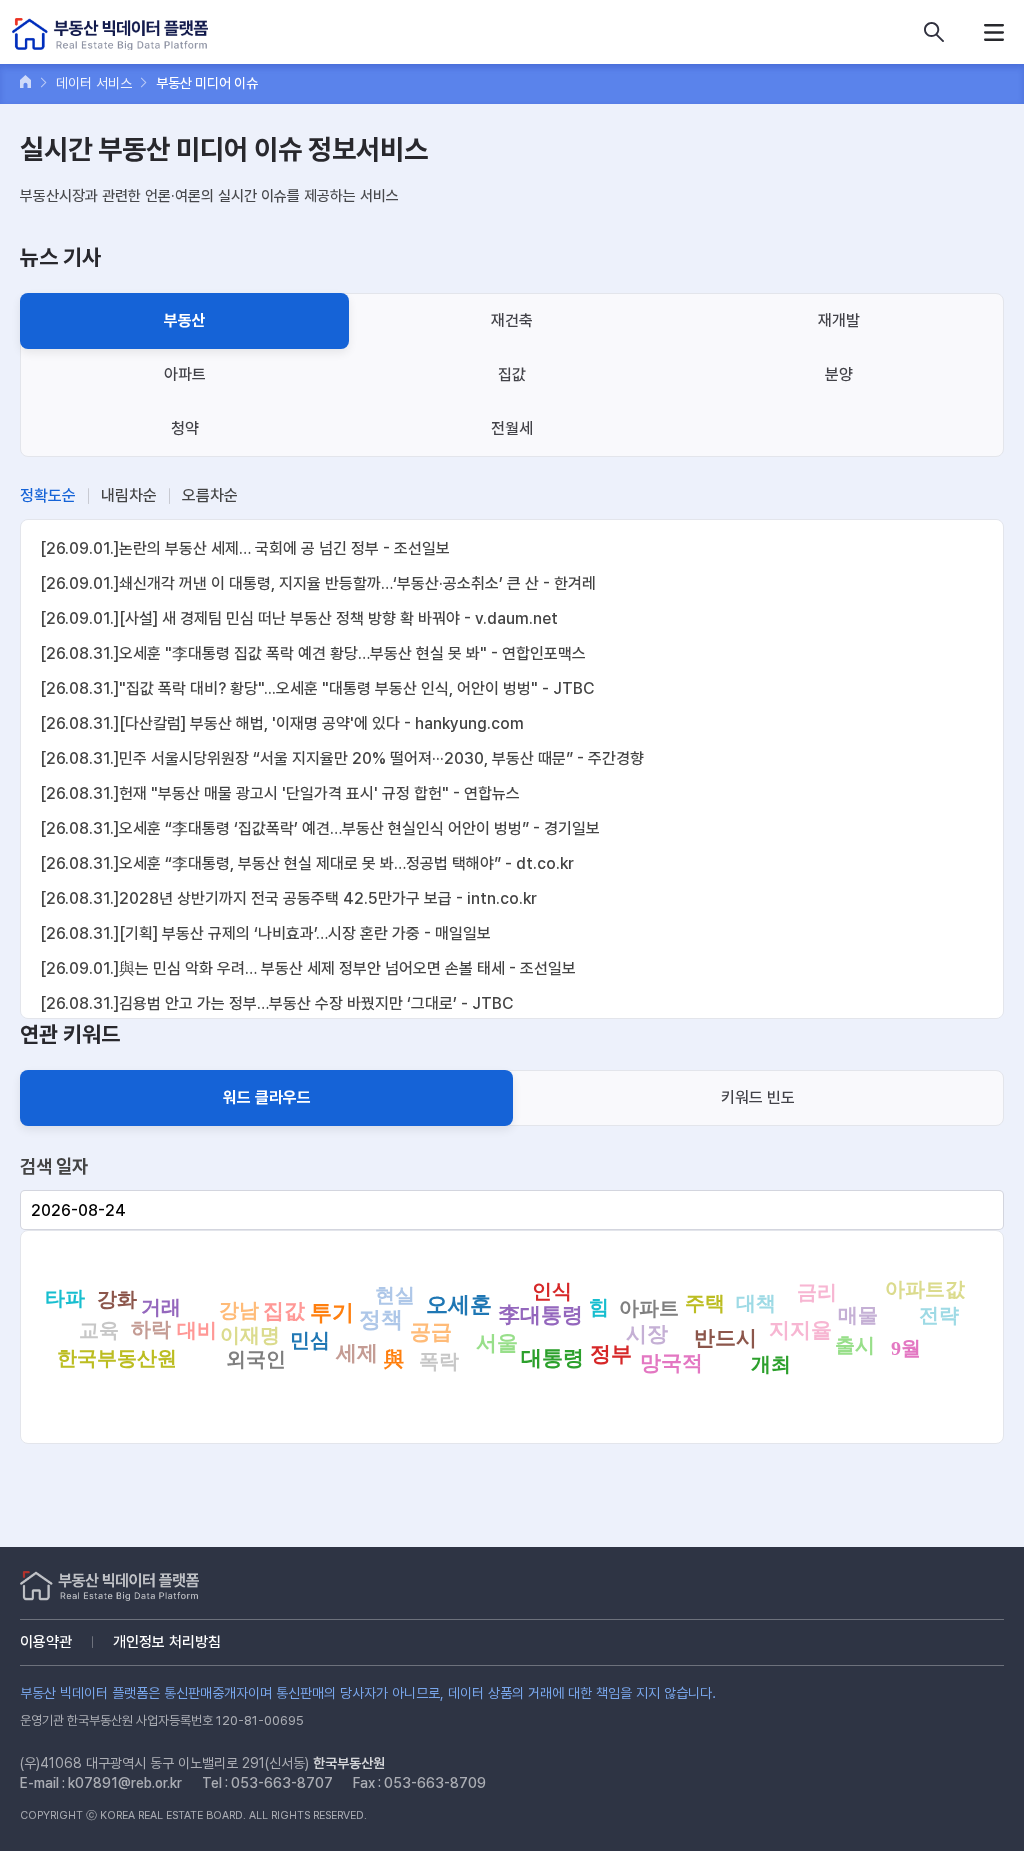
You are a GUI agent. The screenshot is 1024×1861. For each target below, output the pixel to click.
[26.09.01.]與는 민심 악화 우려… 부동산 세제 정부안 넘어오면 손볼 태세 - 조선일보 (308, 968)
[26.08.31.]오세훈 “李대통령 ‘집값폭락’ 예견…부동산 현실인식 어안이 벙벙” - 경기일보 (320, 828)
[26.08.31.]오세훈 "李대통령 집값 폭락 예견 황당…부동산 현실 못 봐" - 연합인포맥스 (313, 653)
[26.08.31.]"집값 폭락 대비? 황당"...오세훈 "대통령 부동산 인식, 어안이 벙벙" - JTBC (317, 688)
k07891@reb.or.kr (125, 1783)
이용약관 (46, 1642)
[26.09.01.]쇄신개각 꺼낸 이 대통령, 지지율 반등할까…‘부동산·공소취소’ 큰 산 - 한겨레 (318, 583)
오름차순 (210, 495)
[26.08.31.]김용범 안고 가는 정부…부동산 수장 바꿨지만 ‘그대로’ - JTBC (276, 1003)
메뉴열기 (994, 32)
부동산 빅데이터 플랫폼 (110, 34)
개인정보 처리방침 (167, 1642)
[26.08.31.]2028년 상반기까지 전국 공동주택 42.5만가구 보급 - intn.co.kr (288, 898)
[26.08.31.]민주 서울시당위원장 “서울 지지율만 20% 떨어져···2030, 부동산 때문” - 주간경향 (342, 758)
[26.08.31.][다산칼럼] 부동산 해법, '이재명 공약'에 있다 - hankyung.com (282, 723)
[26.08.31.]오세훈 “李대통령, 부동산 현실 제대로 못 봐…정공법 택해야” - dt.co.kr (307, 863)
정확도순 (48, 495)
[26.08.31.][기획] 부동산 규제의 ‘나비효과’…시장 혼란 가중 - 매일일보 (265, 933)
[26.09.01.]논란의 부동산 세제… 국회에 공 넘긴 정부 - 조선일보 (245, 548)
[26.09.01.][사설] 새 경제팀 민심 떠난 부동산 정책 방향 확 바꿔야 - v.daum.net (299, 618)
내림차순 (129, 495)
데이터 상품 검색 (934, 32)
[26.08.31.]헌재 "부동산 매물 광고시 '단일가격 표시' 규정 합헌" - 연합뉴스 (280, 793)
